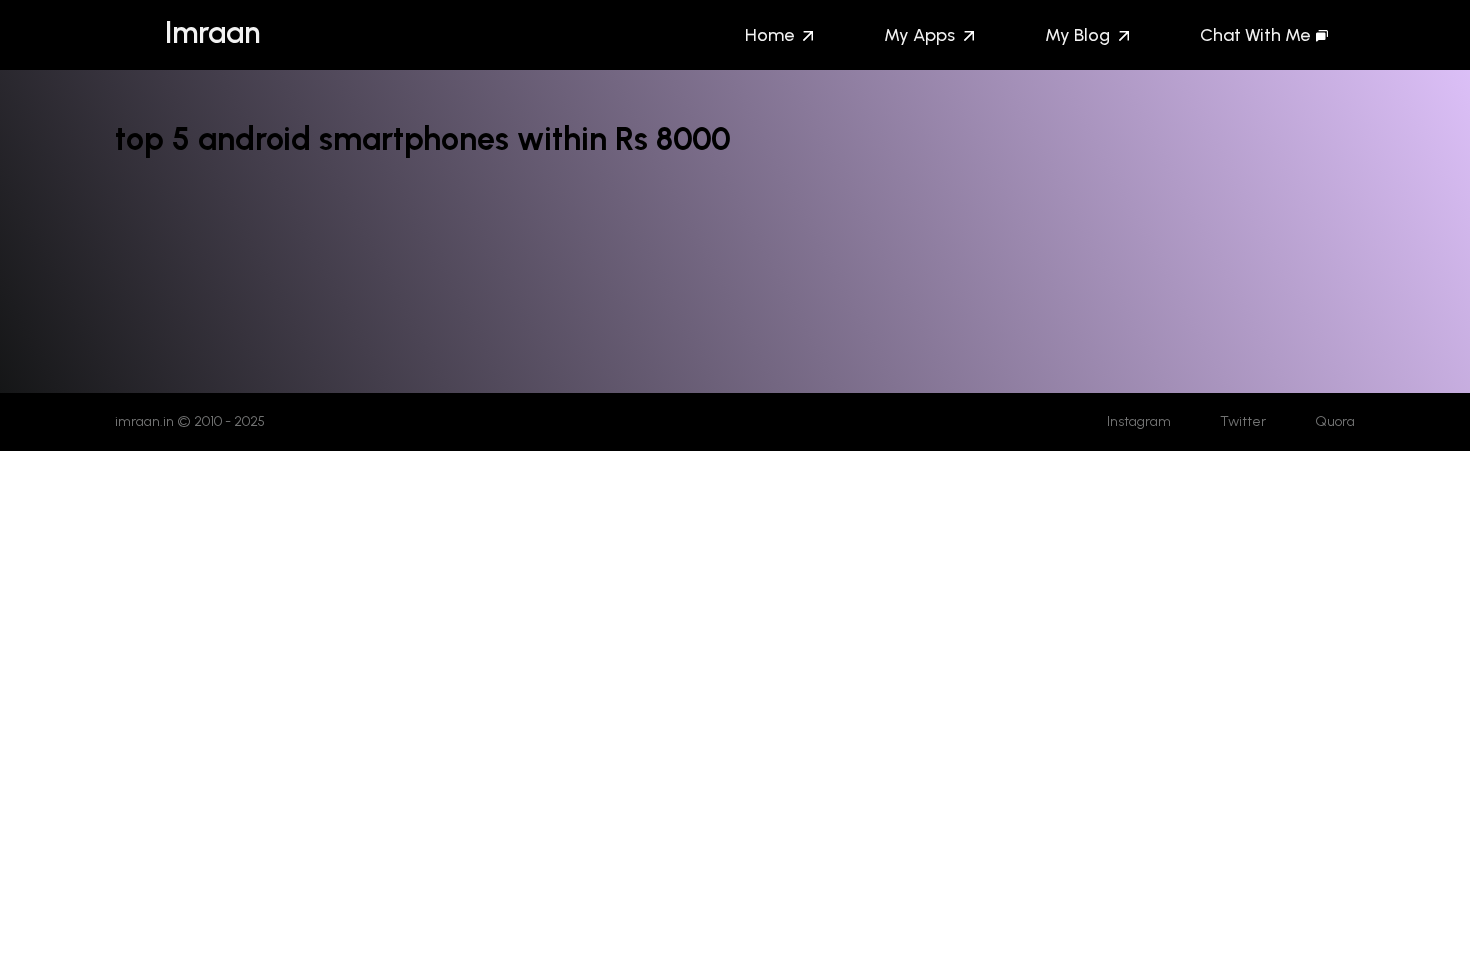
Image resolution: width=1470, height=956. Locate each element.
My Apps (919, 35)
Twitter (1243, 421)
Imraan (212, 32)
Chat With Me (1255, 35)
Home (769, 35)
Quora (1335, 421)
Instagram (1139, 421)
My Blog (1077, 35)
